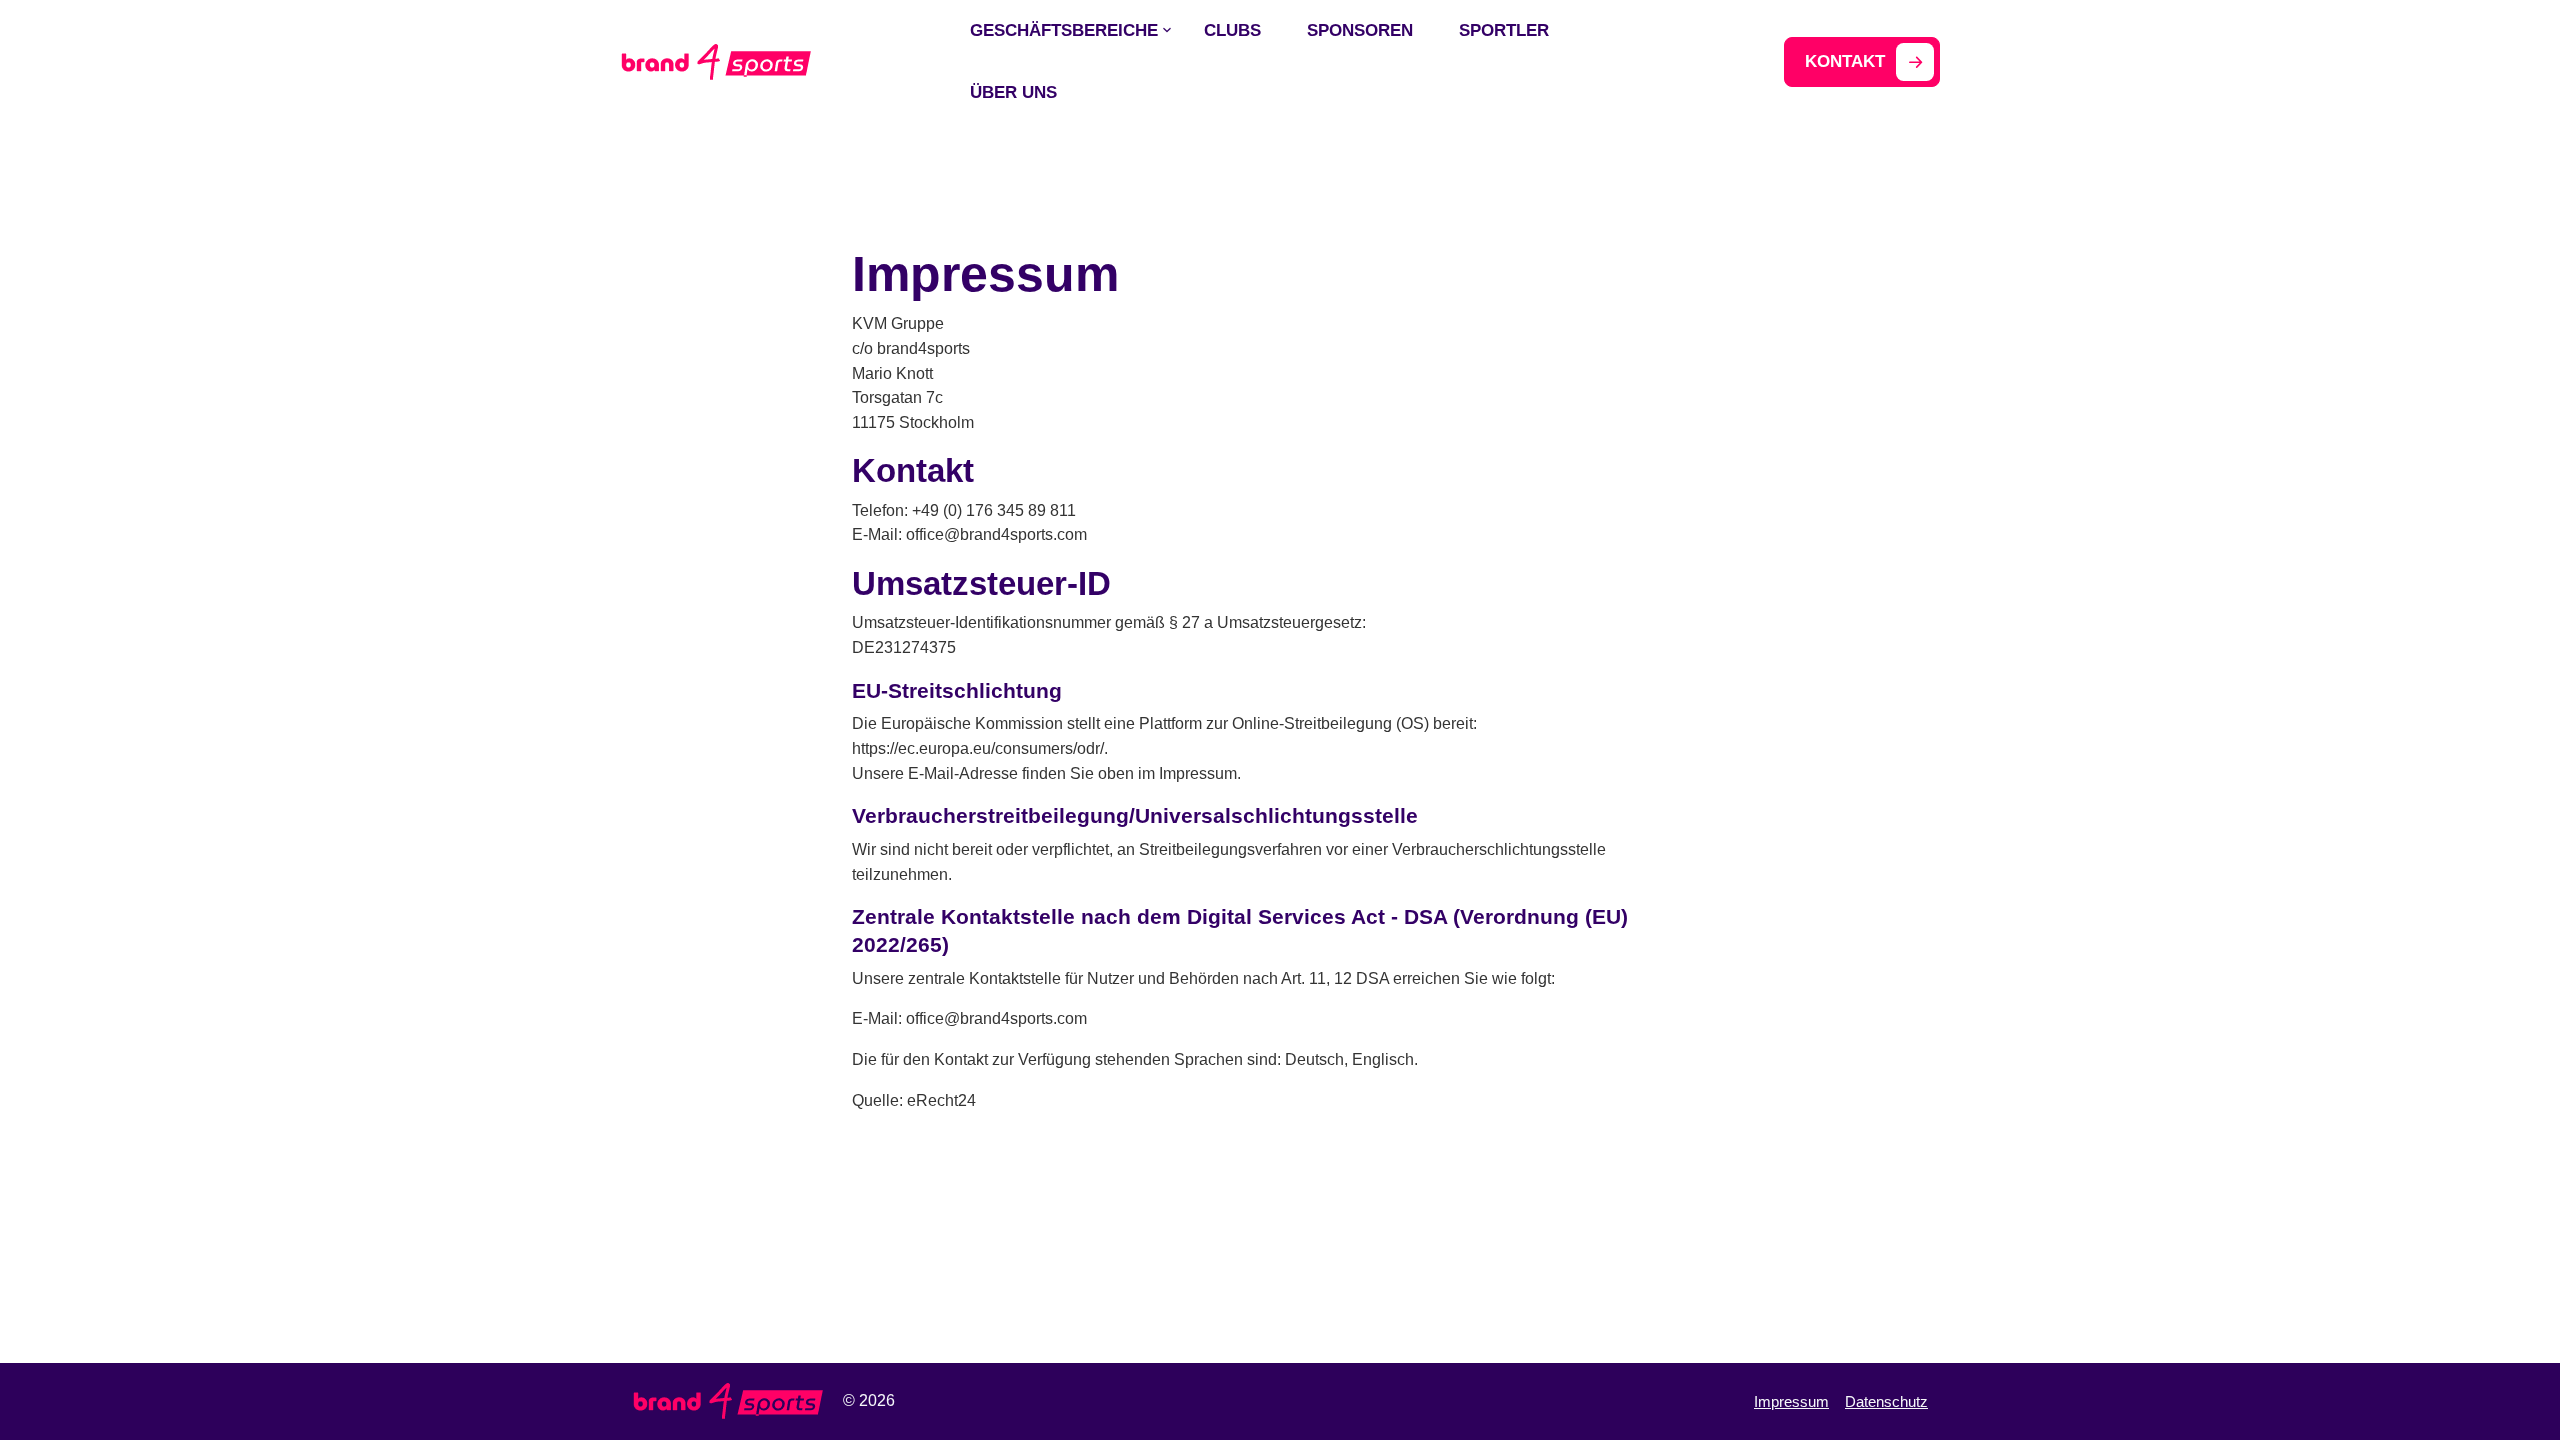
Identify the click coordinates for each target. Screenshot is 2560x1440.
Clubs (1232, 30)
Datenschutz (1886, 1401)
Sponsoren (1360, 30)
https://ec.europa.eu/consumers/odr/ (978, 748)
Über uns (1013, 92)
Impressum (1791, 1401)
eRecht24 (941, 1100)
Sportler (1504, 30)
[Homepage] (715, 60)
